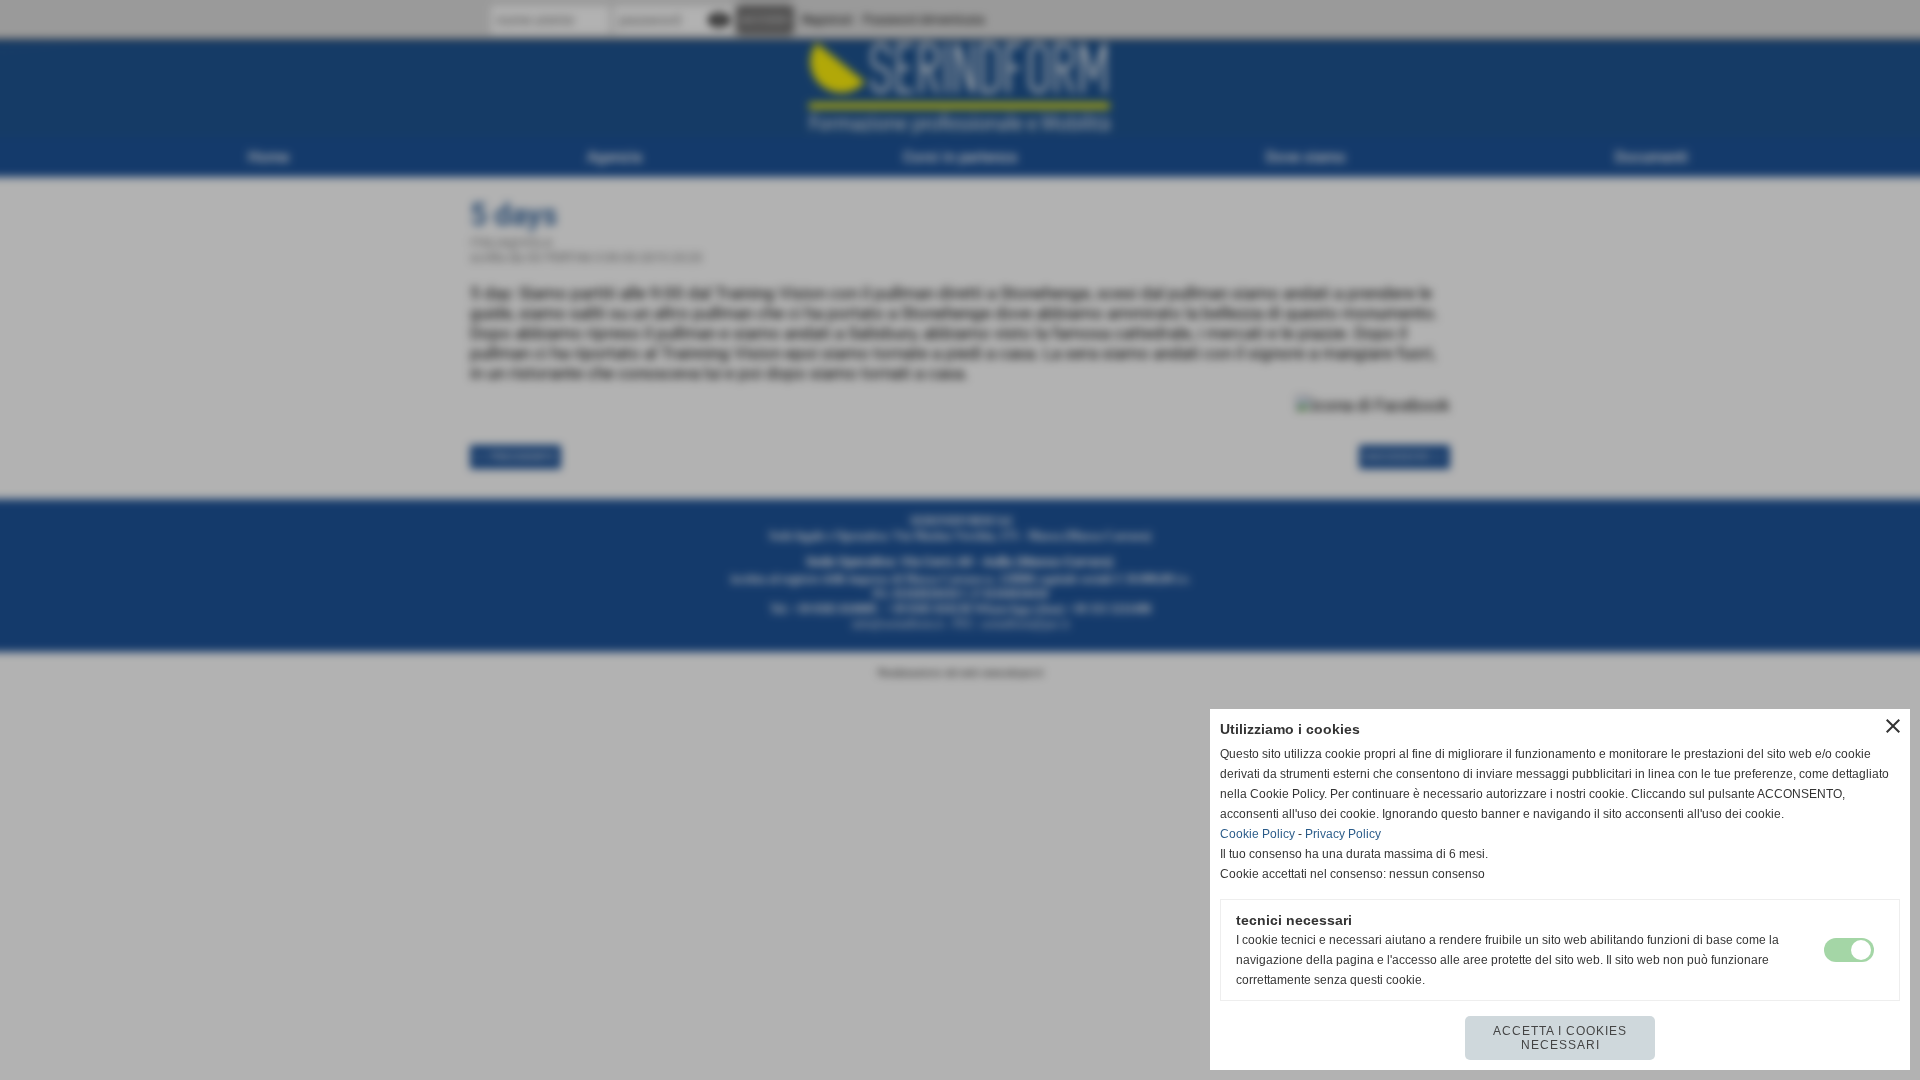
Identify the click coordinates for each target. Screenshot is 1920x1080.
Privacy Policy (1343, 834)
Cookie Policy (1257, 834)
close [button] (1893, 726)
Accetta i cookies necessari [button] (1560, 1038)
